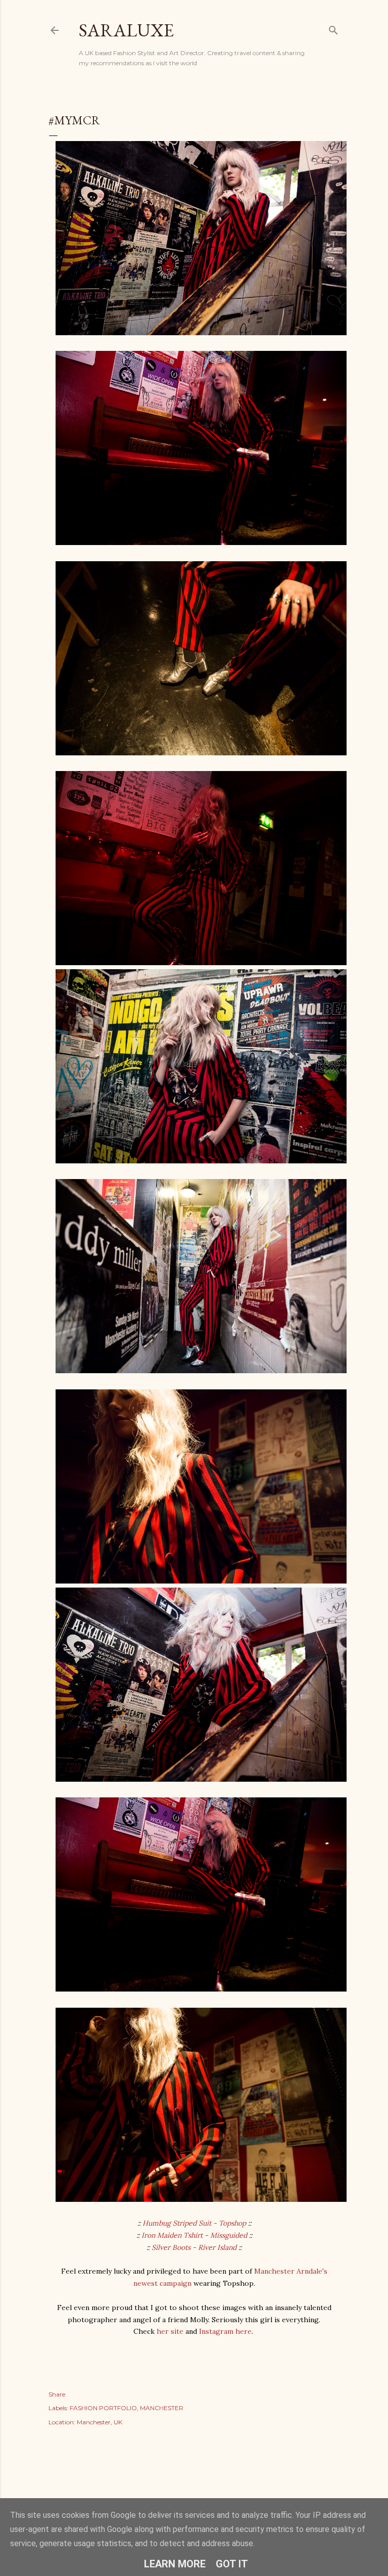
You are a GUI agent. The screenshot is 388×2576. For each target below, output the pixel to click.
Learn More (175, 2564)
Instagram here (224, 2331)
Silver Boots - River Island (194, 2247)
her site (170, 2331)
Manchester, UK (100, 2422)
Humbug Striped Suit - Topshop (194, 2223)
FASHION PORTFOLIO (103, 2408)
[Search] (333, 28)
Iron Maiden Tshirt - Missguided (194, 2235)
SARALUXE (126, 30)
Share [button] (57, 2394)
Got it (232, 2564)
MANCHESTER (162, 2408)
